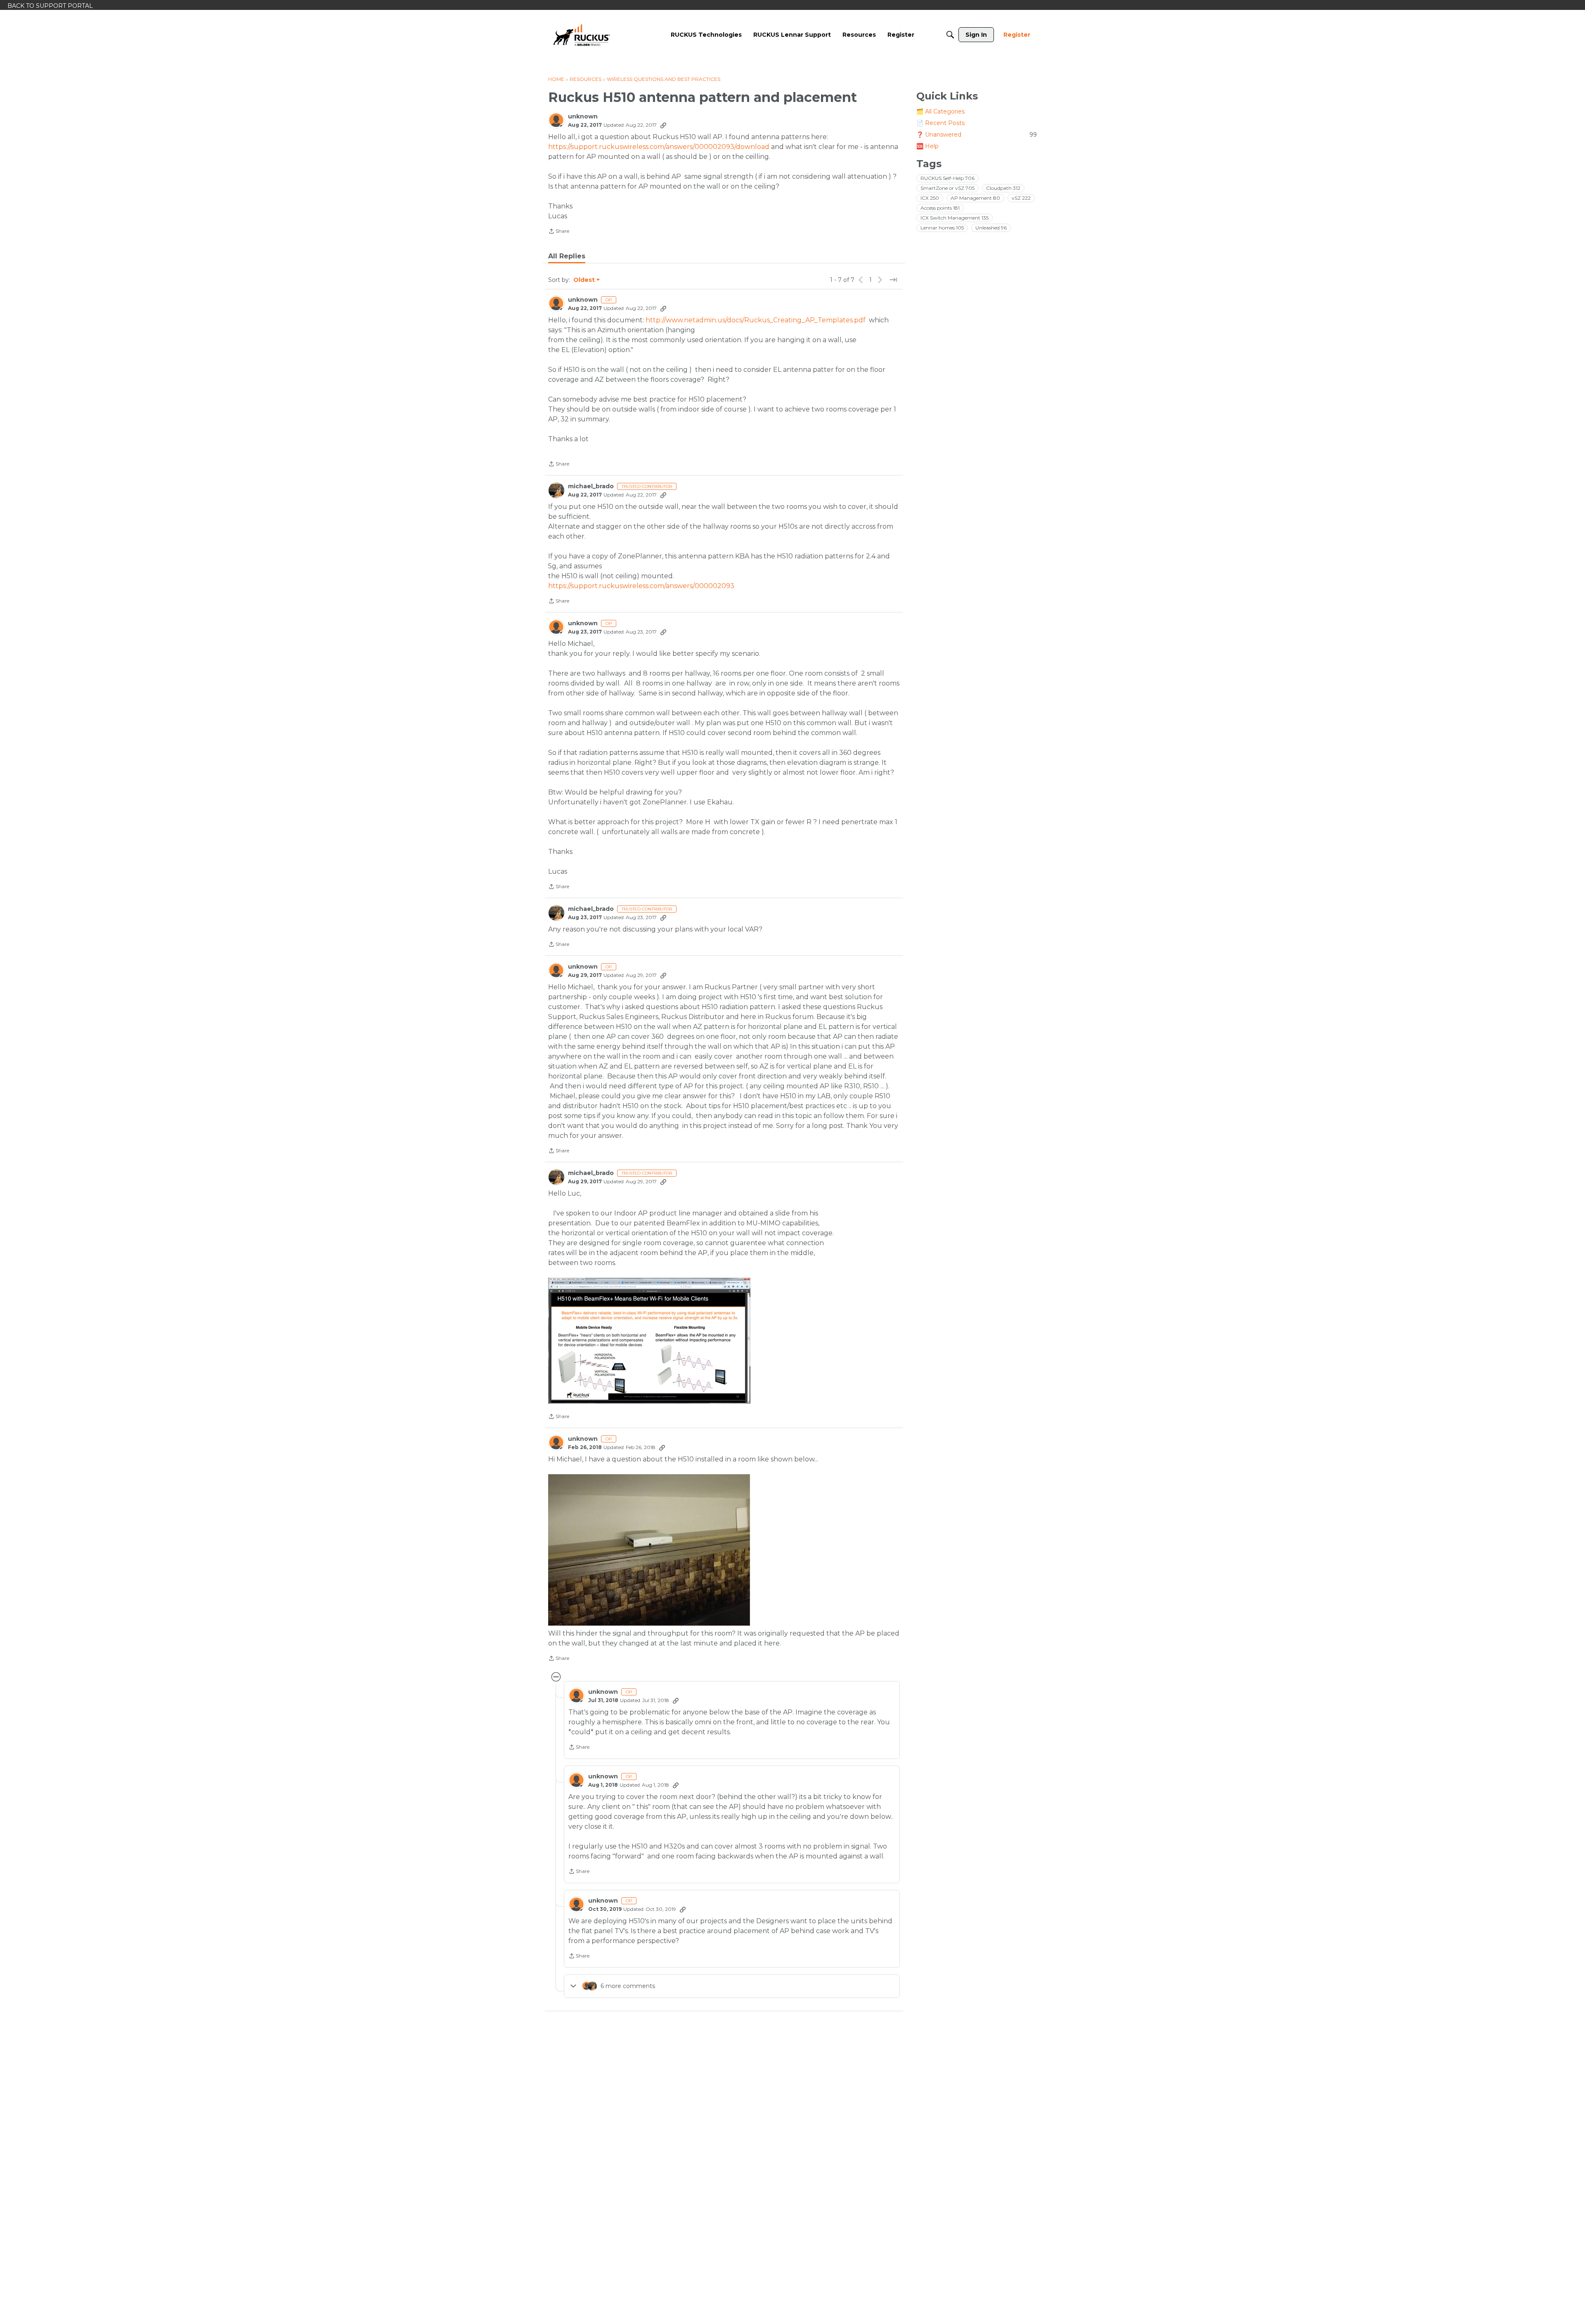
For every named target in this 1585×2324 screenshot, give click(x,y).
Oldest (584, 280)
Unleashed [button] (991, 228)
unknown (583, 117)
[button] (649, 1341)
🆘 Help (927, 146)
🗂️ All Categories (940, 111)
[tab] (567, 256)
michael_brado (591, 486)
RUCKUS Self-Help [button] (947, 178)
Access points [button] (940, 208)
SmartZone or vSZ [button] (947, 188)
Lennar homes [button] (942, 228)
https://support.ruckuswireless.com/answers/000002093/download (659, 147)
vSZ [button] (1021, 198)
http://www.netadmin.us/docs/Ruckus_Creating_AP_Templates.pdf (756, 320)
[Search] (950, 35)
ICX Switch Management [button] (955, 218)
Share (559, 232)
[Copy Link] (663, 125)
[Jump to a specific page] (893, 280)
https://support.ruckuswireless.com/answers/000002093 (641, 586)
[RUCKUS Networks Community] (582, 35)
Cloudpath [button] (1003, 188)
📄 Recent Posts (940, 123)
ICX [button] (930, 198)
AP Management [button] (975, 198)
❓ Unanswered (977, 135)
